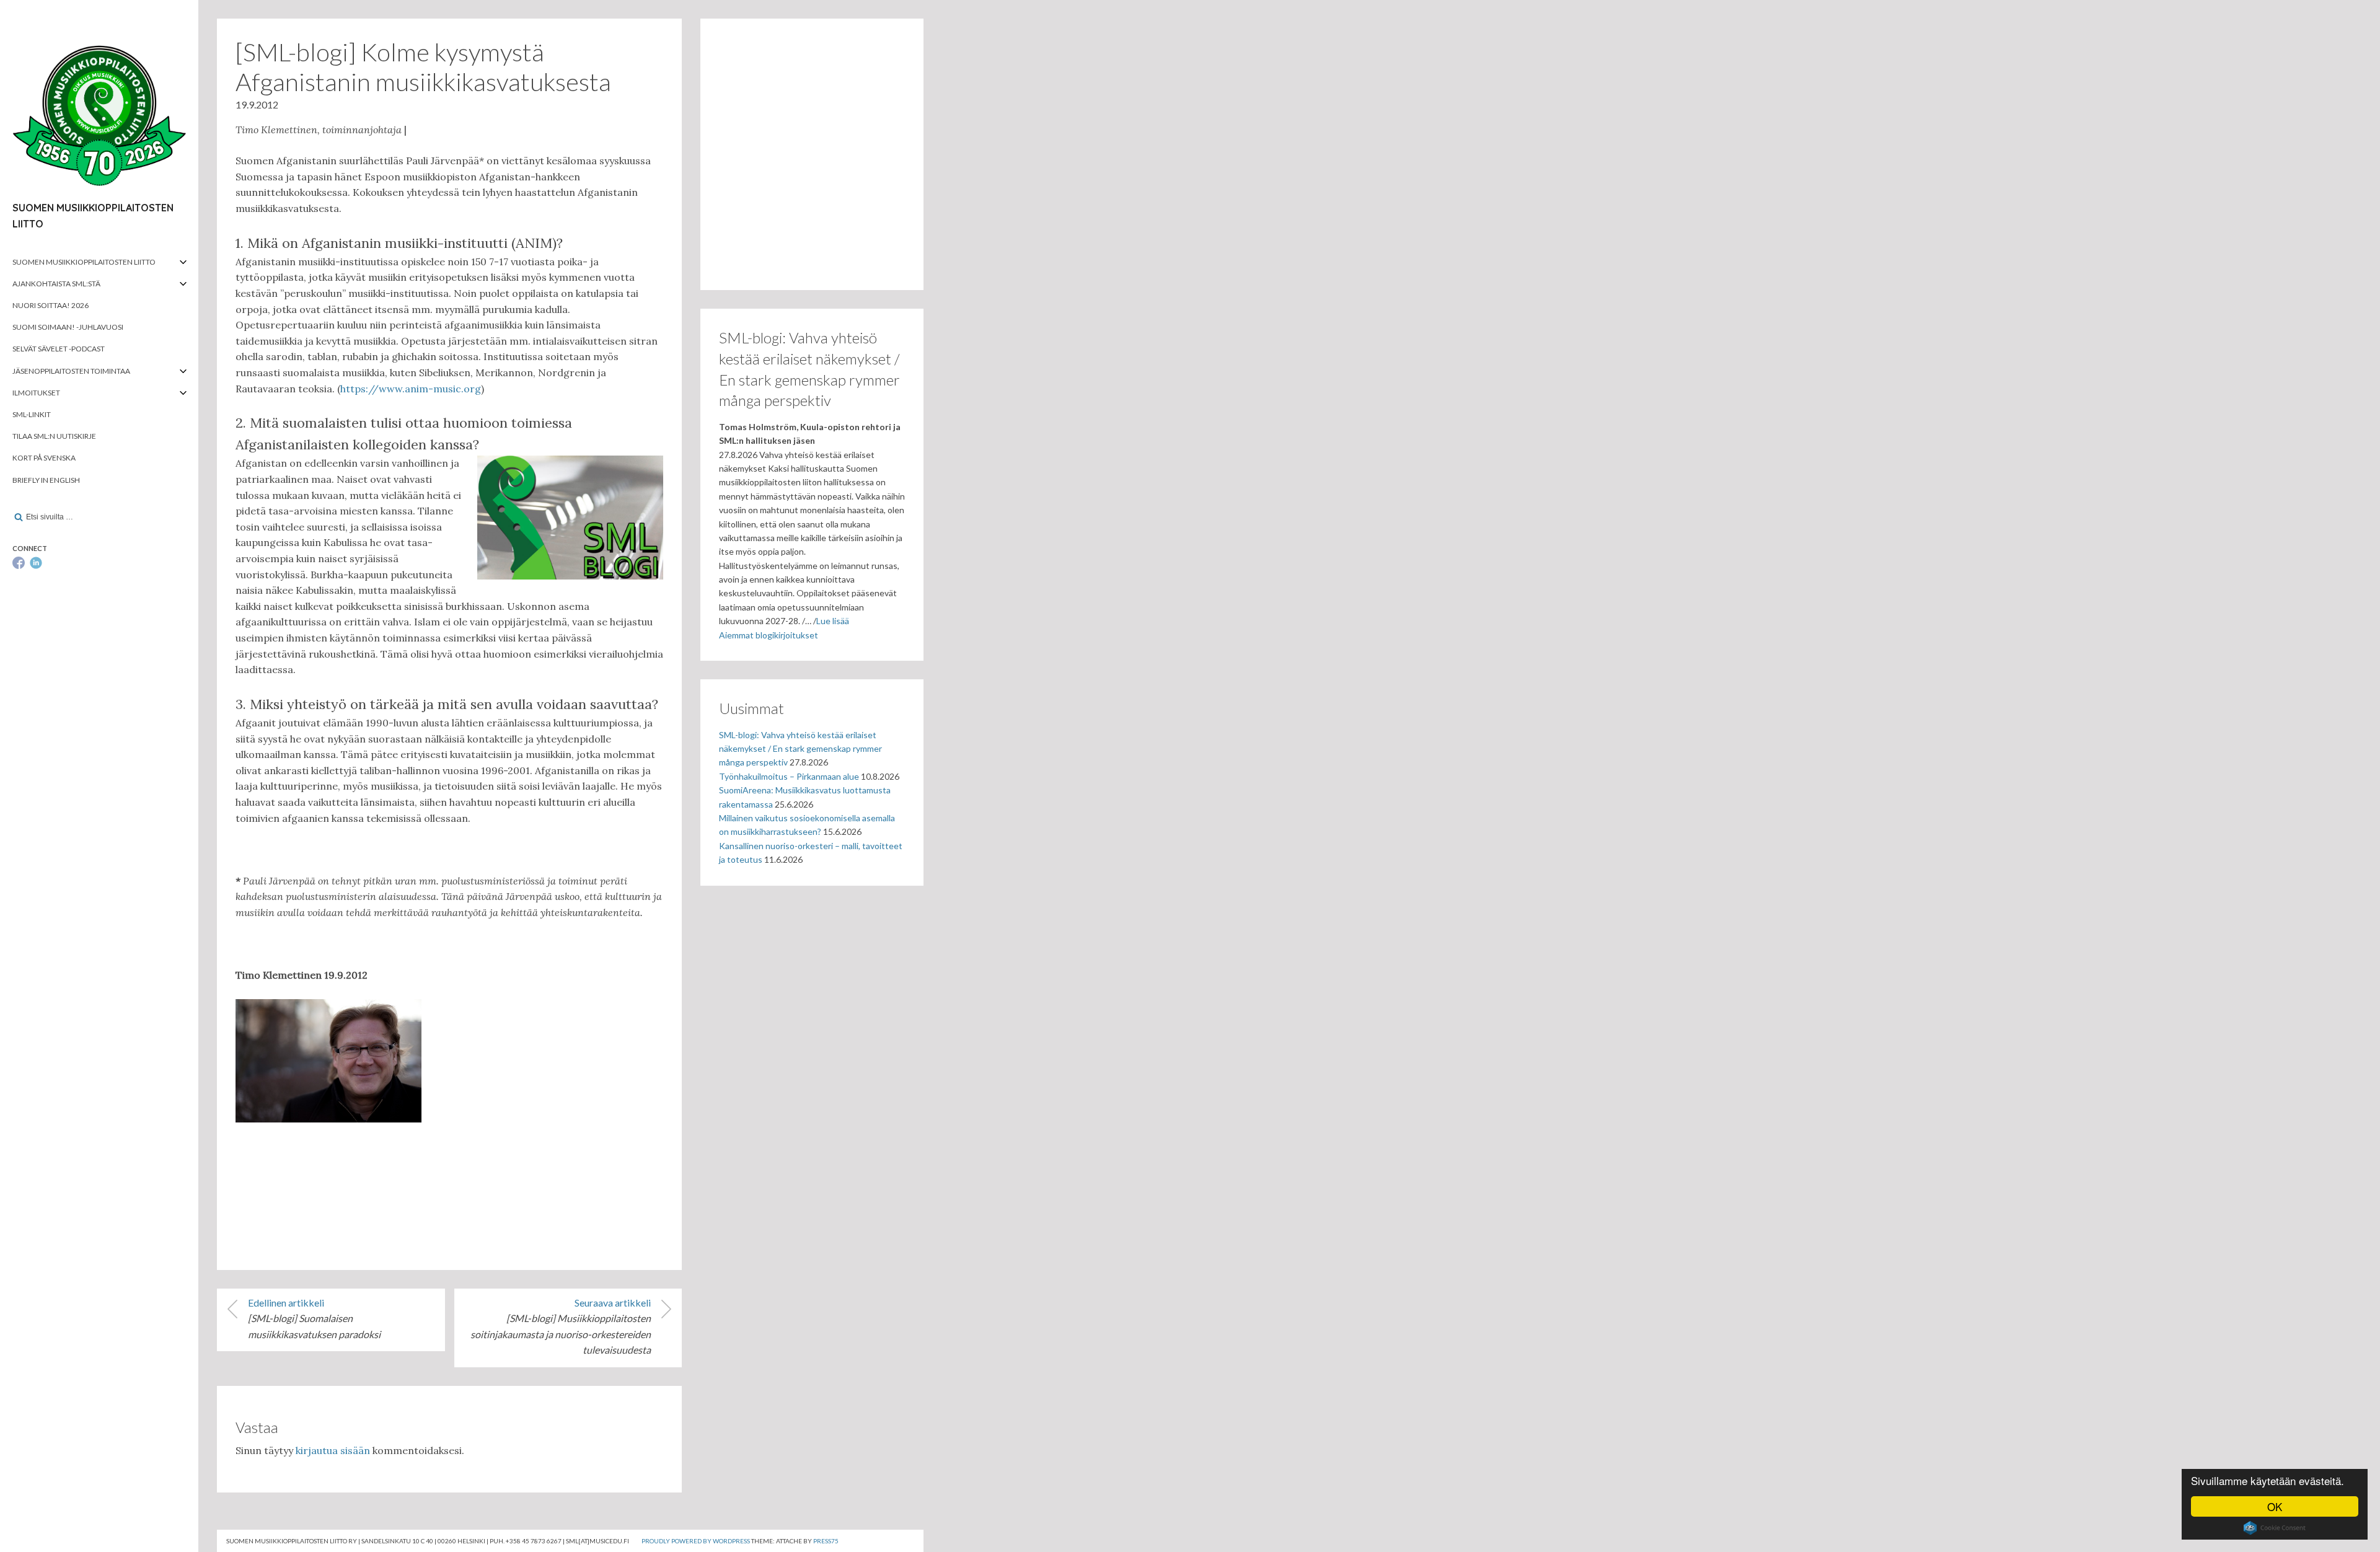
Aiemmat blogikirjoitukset (769, 635)
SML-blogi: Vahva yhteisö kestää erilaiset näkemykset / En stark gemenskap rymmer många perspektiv (800, 749)
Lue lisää (833, 621)
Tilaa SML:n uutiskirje (54, 436)
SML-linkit (32, 414)
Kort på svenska (44, 458)
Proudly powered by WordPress (696, 1541)
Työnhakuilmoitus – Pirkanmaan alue (789, 776)
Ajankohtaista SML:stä (56, 284)
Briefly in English (46, 480)
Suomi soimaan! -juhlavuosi (68, 327)
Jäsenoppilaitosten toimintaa (71, 371)
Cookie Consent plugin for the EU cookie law (2275, 1528)
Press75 (826, 1541)
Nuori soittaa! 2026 (51, 305)
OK (2275, 1506)
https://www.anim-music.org (411, 389)
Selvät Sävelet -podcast (59, 349)
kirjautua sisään (333, 1450)
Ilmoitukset (36, 393)
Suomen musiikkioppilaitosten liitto (84, 262)
